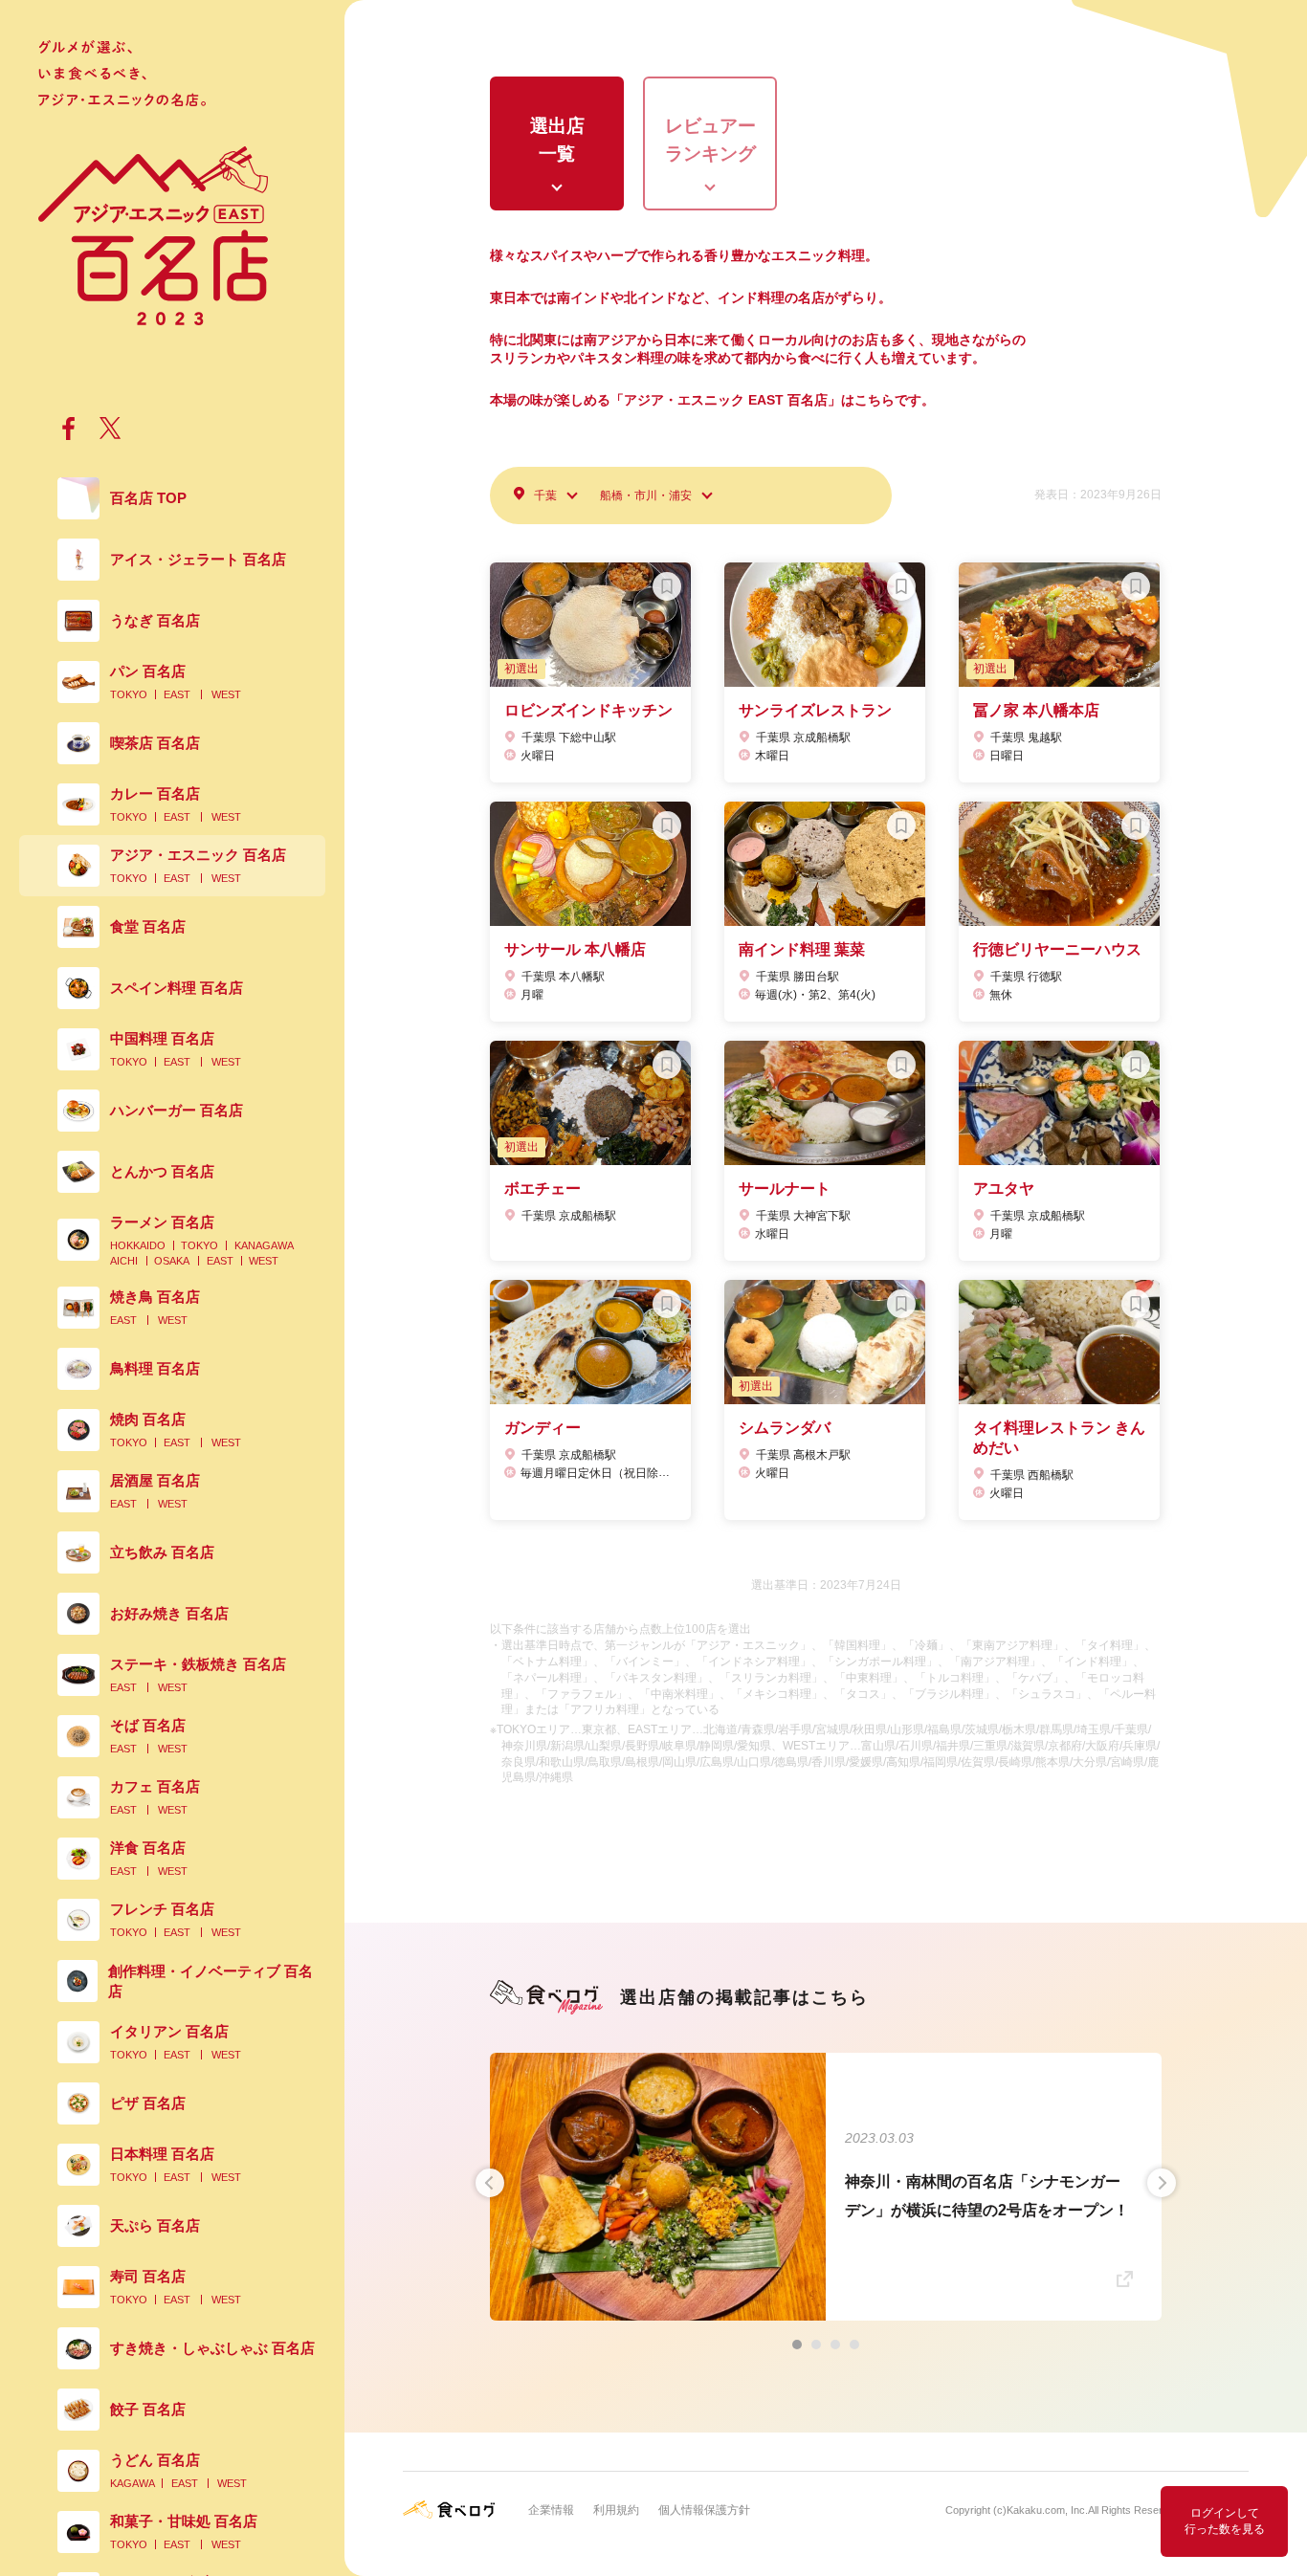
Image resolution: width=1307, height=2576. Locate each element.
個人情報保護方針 (704, 2510)
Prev (490, 2183)
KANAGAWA (264, 1245)
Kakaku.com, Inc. (1047, 2510)
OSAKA (172, 1261)
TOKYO (129, 694)
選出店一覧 (557, 140)
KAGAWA (133, 2483)
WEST (226, 694)
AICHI (124, 1261)
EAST (177, 694)
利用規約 (616, 2510)
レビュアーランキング (710, 140)
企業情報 (551, 2510)
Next (1162, 2183)
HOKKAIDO (138, 1245)
